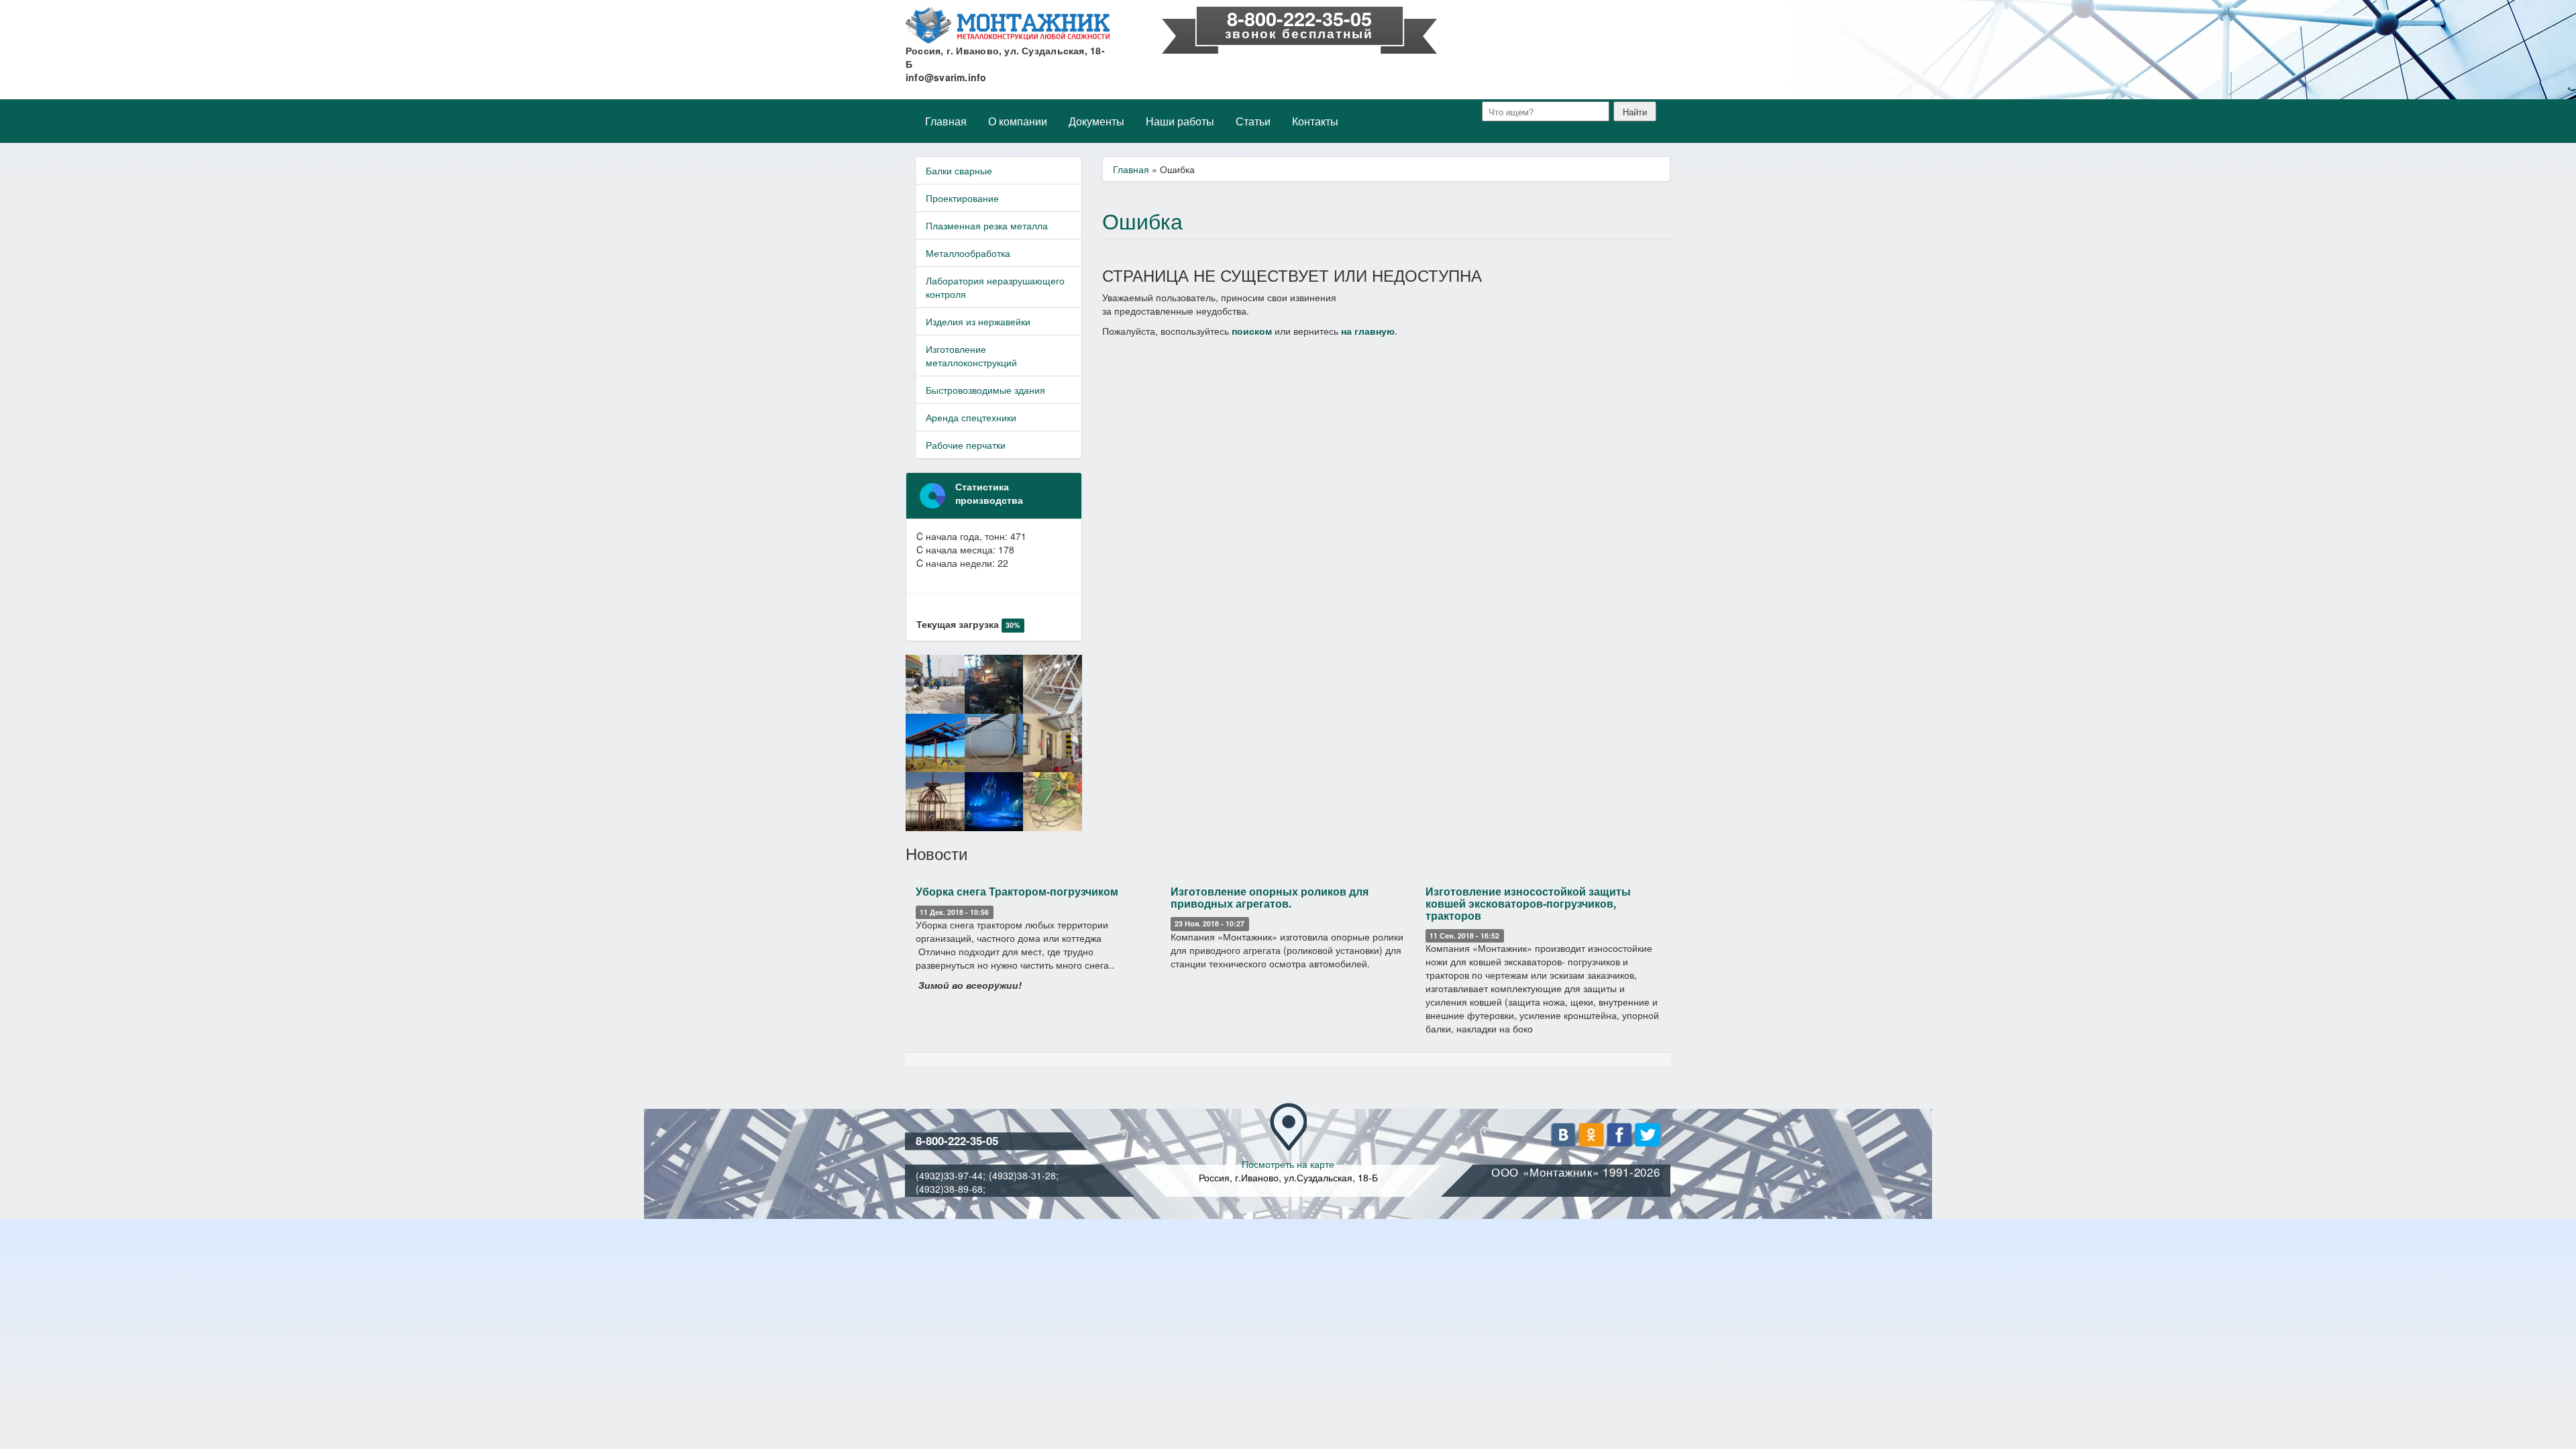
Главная (946, 121)
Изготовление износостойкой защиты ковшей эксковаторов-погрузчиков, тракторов (1528, 903)
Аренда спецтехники (971, 417)
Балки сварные (959, 170)
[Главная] (1008, 25)
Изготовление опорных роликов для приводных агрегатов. (1270, 897)
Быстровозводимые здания (985, 390)
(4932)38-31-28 (1022, 1175)
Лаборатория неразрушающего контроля (995, 287)
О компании (1018, 121)
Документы (1096, 121)
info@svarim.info (946, 77)
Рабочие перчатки (966, 445)
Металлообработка (968, 253)
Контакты (1315, 121)
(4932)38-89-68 (949, 1189)
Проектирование (962, 198)
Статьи (1253, 121)
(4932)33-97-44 (949, 1175)
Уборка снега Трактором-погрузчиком (1017, 891)
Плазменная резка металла (987, 225)
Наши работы (1180, 121)
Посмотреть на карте (1288, 1164)
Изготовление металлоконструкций (971, 356)
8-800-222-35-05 (1299, 18)
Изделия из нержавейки (978, 321)
